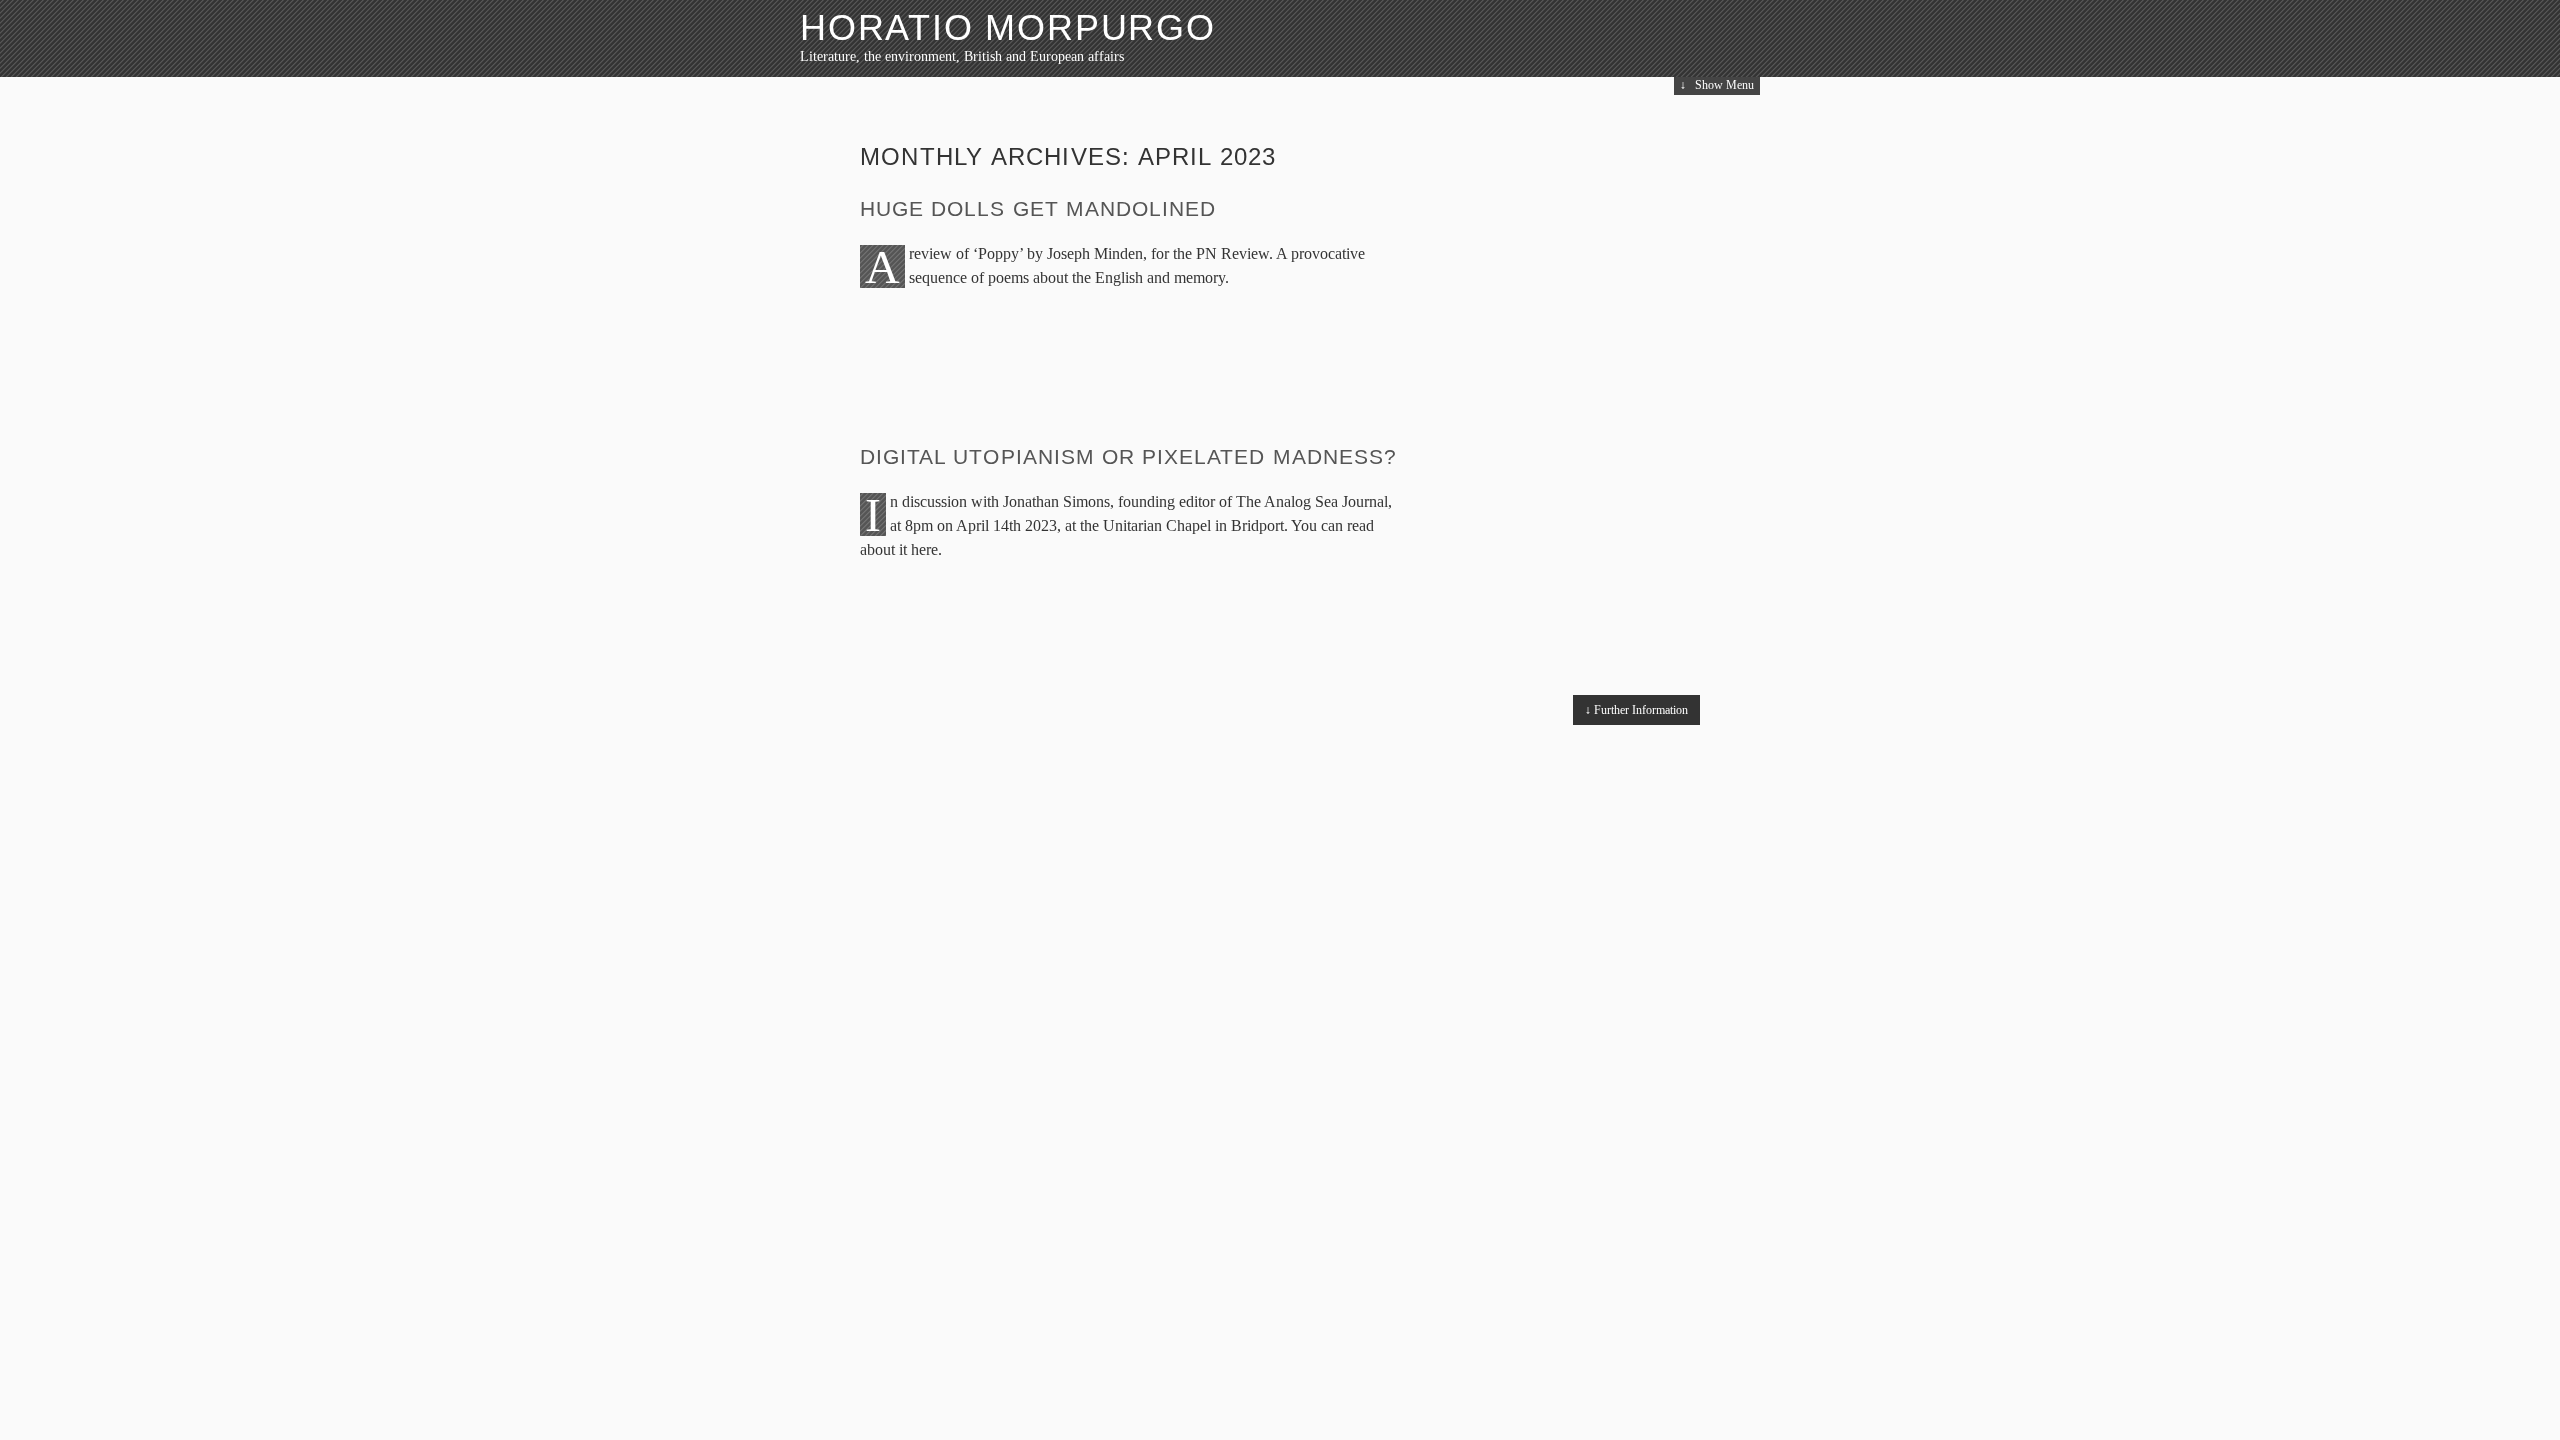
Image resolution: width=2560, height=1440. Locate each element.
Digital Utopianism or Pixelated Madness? (1128, 456)
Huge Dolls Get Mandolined (1038, 208)
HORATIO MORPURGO (1008, 27)
